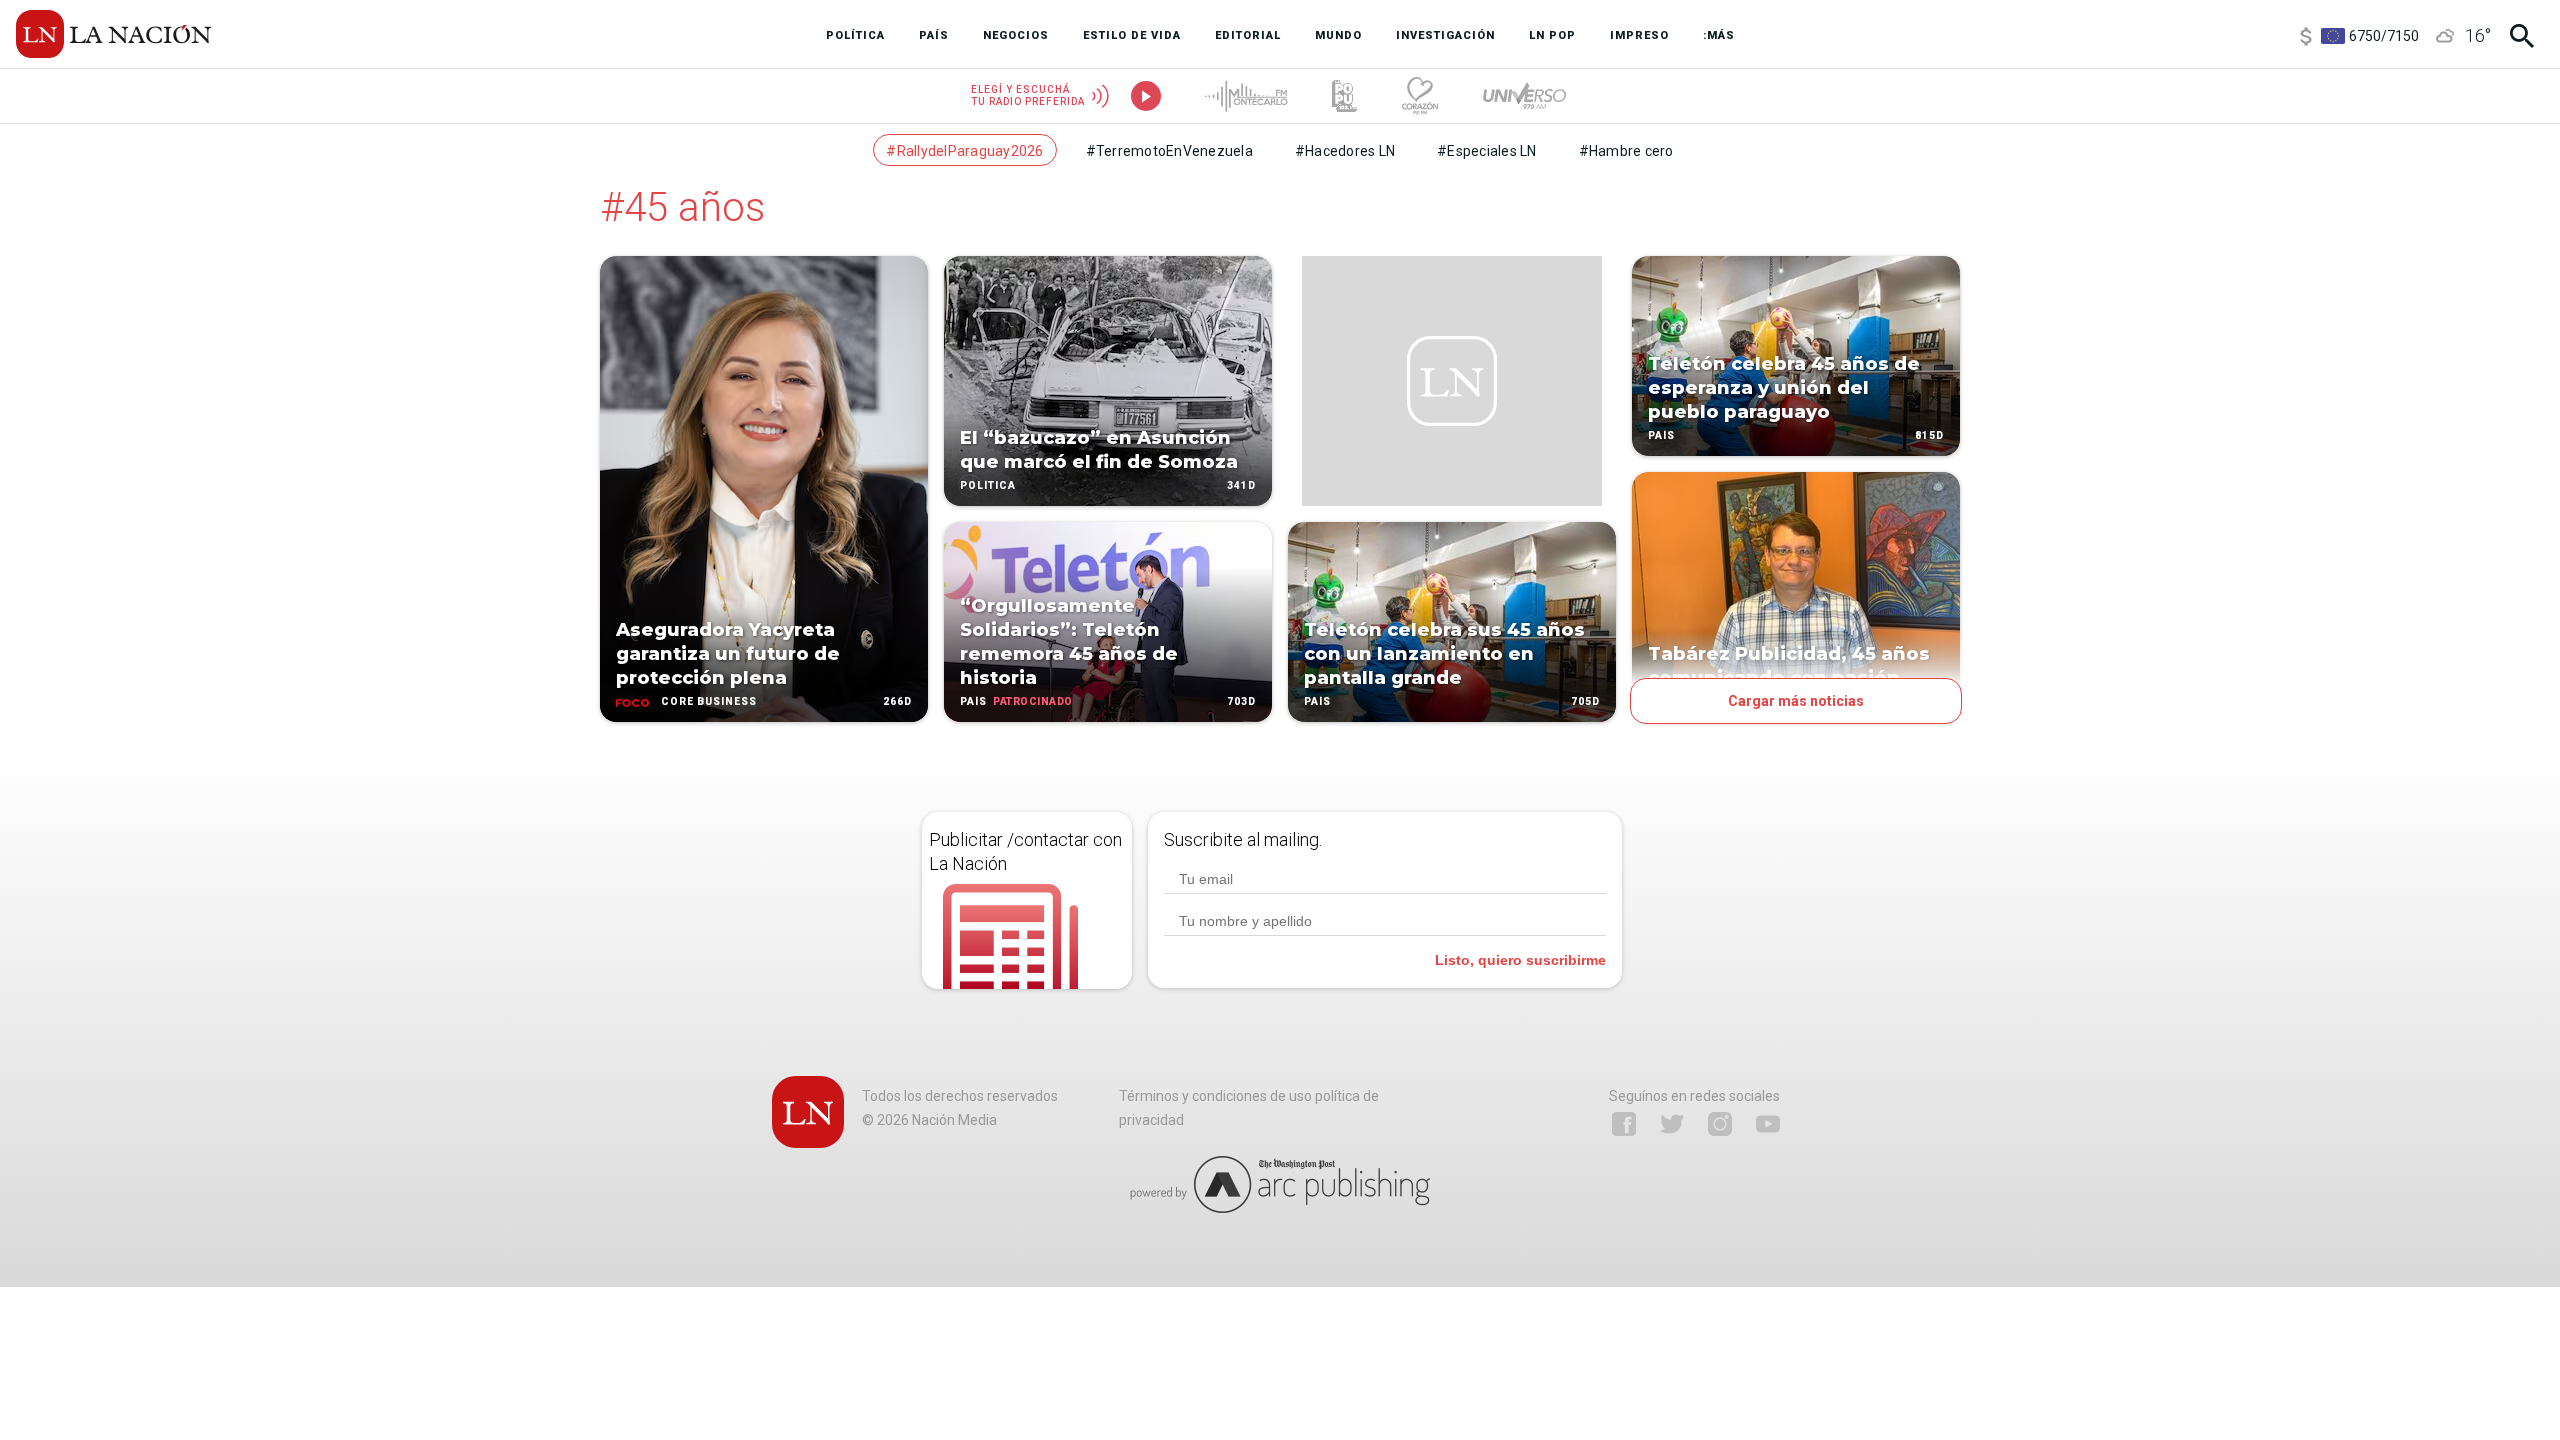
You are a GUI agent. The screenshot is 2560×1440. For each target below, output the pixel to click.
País (973, 701)
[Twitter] (1672, 1124)
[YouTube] (1768, 1124)
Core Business (709, 701)
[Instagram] (1720, 1124)
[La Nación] (113, 34)
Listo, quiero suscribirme (1520, 960)
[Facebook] (1624, 1124)
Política (988, 485)
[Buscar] (2522, 36)
